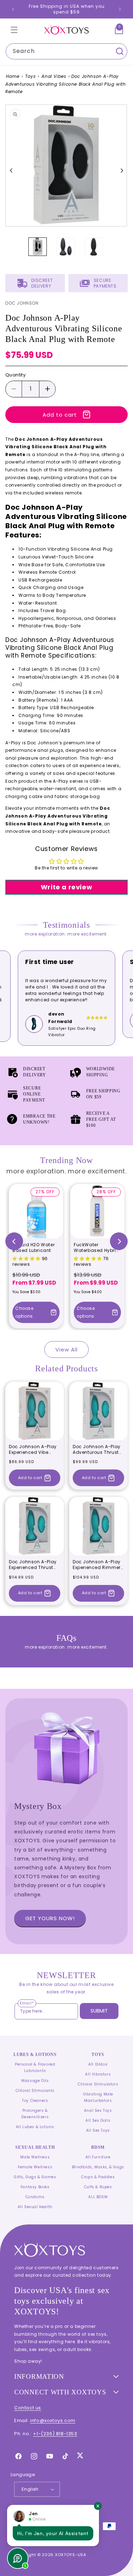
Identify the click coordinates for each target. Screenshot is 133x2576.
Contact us (28, 2408)
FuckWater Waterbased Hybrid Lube (96, 1247)
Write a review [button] (66, 887)
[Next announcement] (120, 9)
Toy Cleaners (35, 2101)
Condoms (35, 2197)
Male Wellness (35, 2157)
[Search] (120, 51)
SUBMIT (99, 2011)
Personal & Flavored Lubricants (35, 2068)
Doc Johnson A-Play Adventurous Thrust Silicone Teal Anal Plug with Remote (97, 1449)
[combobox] (66, 51)
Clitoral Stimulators (98, 2084)
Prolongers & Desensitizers (35, 2114)
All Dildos (98, 2064)
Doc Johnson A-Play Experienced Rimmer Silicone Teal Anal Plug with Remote (97, 1565)
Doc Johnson (22, 303)
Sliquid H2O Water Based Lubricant (34, 1247)
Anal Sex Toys (98, 2111)
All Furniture (98, 2157)
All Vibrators (98, 2074)
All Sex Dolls (98, 2120)
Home (13, 76)
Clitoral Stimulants (35, 2091)
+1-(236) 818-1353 (55, 2434)
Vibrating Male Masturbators (98, 2097)
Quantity (15, 375)
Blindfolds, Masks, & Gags (98, 2167)
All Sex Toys (98, 2130)
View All (66, 1349)
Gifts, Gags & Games (35, 2177)
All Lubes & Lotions (35, 2127)
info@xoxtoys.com (53, 2420)
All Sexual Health (35, 2207)
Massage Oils (35, 2081)
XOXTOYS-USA (71, 2555)
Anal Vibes (54, 76)
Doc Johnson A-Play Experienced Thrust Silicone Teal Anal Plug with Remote (33, 1565)
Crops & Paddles (98, 2177)
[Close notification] (98, 2506)
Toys (30, 76)
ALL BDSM (98, 2197)
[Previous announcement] (13, 9)
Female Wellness (35, 2167)
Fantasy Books (35, 2187)
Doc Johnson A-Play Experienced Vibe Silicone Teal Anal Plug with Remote (33, 1449)
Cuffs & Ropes (98, 2187)
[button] (14, 30)
